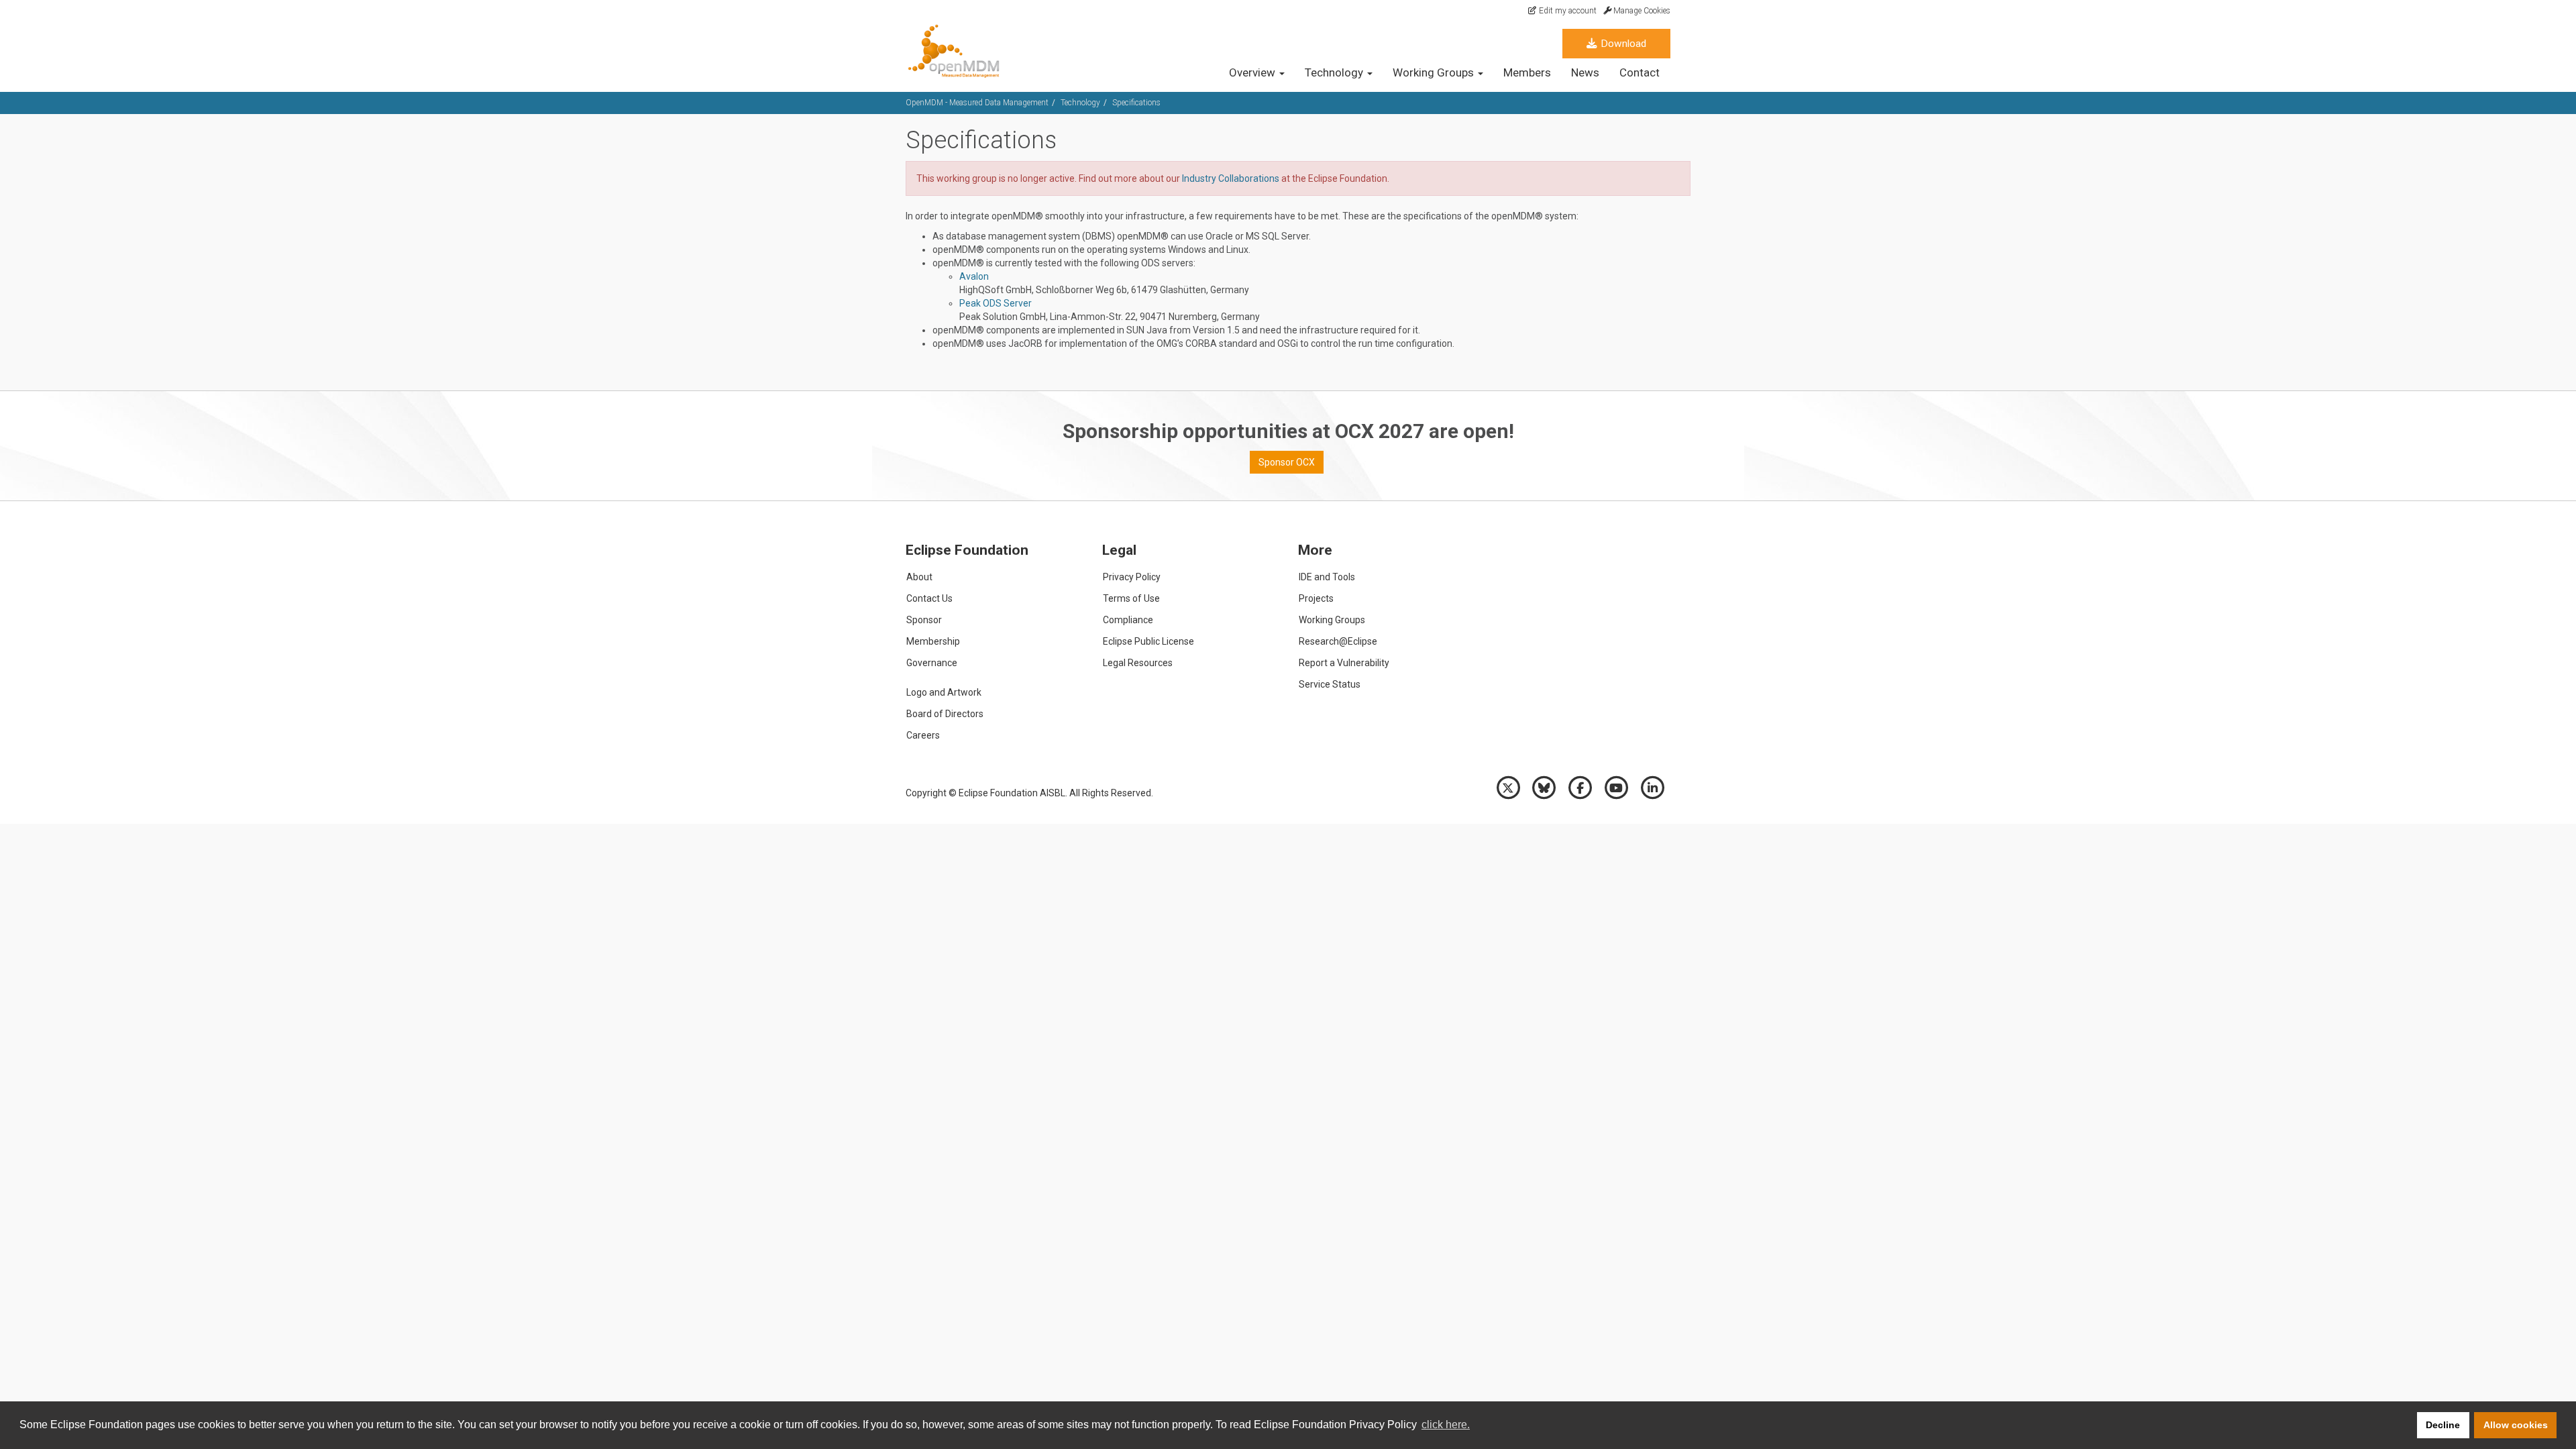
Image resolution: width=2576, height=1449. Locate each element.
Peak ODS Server (996, 303)
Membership (933, 641)
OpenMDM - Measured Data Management (977, 103)
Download (1622, 44)
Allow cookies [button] (2516, 1425)
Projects (1316, 598)
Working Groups (1332, 620)
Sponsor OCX (1287, 462)
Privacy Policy (1132, 577)
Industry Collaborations (1231, 178)
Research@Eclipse (1338, 641)
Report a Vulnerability (1344, 663)
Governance (932, 663)
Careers (923, 735)
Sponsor (924, 620)
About (919, 577)
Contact (1640, 72)
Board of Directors (945, 714)
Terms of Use (1131, 598)
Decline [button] (2443, 1425)
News (1585, 72)
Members (1527, 72)
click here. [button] (1446, 1425)
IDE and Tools (1327, 577)
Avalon (974, 276)
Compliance (1128, 620)
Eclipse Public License (1148, 641)
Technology (1080, 103)
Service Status (1330, 684)
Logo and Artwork (944, 692)
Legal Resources (1138, 663)
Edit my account (1567, 11)
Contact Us (929, 598)
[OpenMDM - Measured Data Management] (961, 51)
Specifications (1136, 103)
